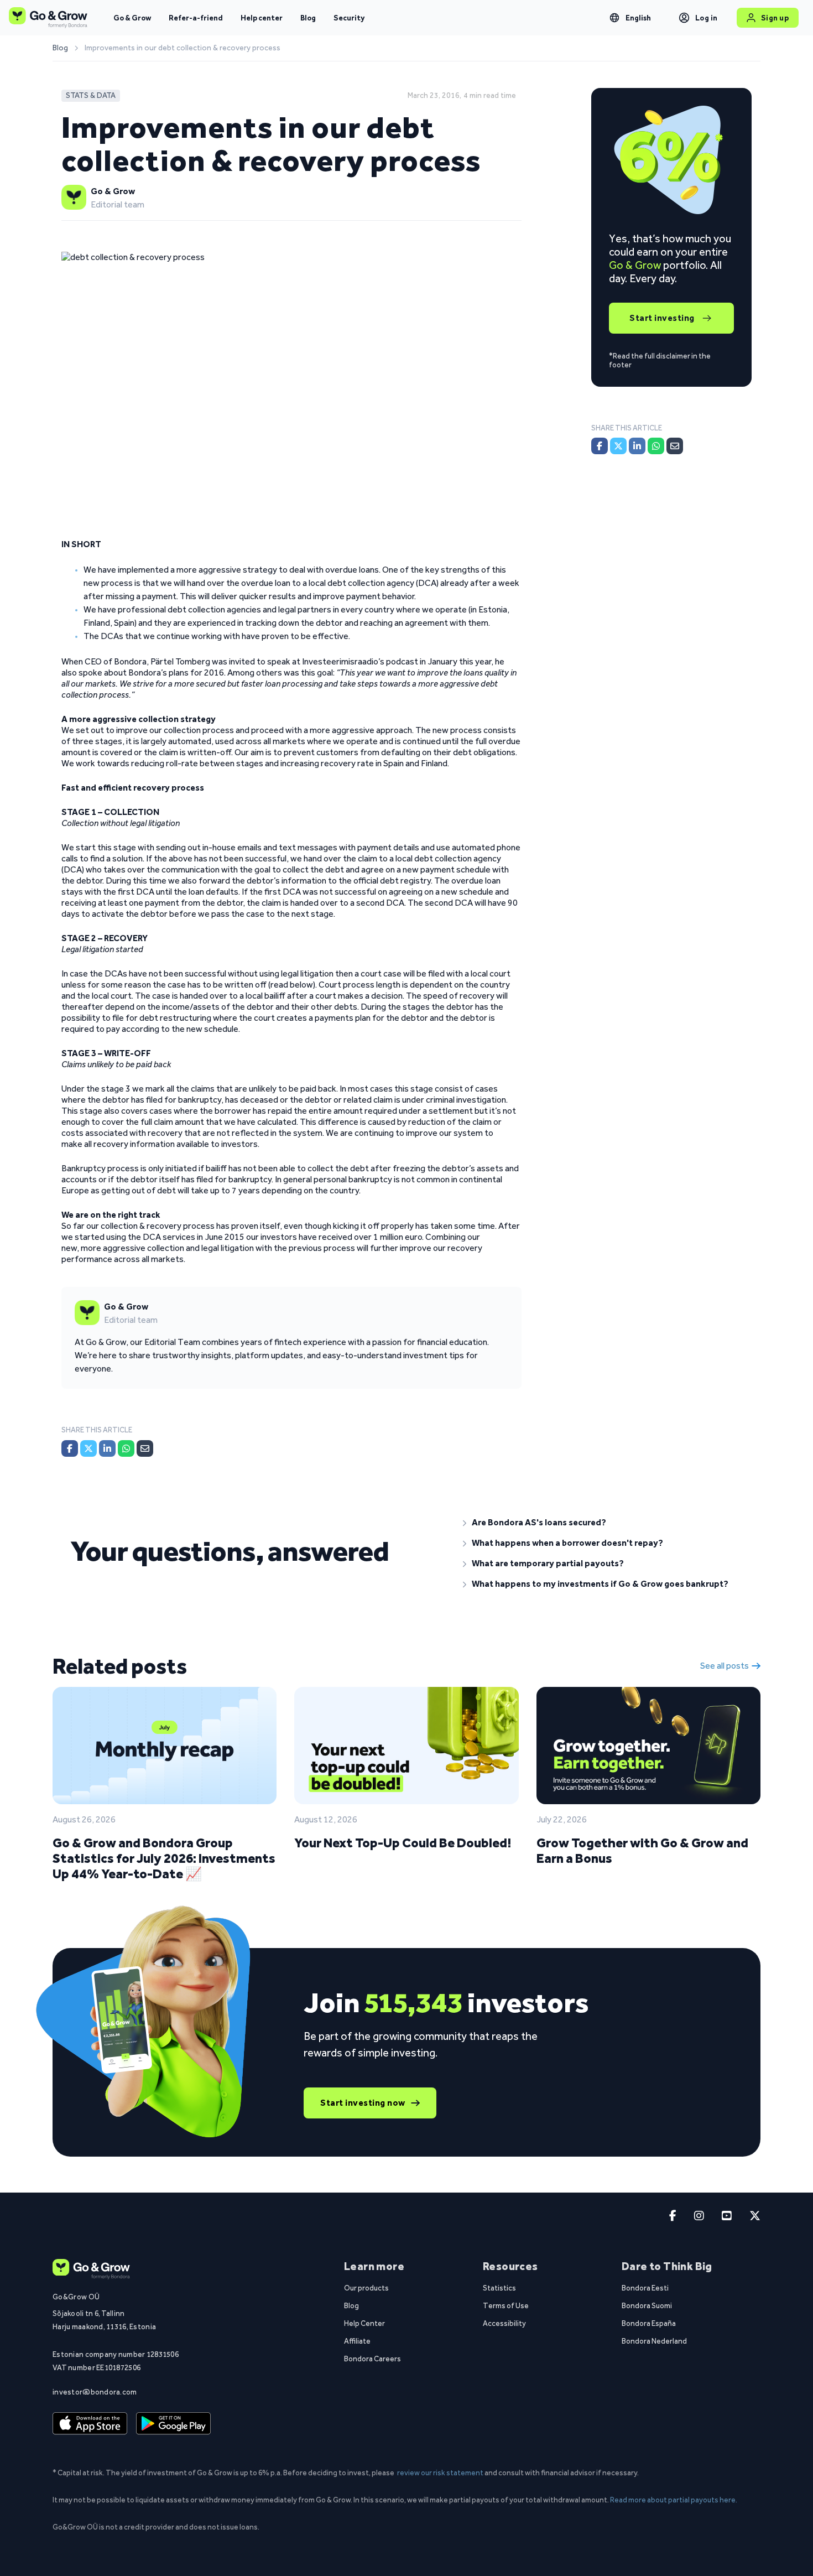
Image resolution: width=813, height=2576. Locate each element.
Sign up (775, 18)
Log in (707, 18)
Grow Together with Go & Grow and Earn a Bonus (642, 1850)
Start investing (662, 318)
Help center (262, 18)
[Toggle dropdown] (614, 18)
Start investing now (363, 2103)
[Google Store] (173, 2424)
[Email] (145, 1448)
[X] (88, 1448)
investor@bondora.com (95, 2392)
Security (349, 18)
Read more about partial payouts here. (674, 2500)
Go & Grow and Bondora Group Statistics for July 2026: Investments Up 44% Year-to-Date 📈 (164, 1858)
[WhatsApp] (126, 1448)
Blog (308, 18)
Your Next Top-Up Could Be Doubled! (403, 1843)
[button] (603, 1523)
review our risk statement (440, 2473)
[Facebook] (70, 1448)
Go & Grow (132, 18)
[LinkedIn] (107, 1448)
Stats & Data (91, 95)
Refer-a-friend (196, 18)
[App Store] (90, 2424)
